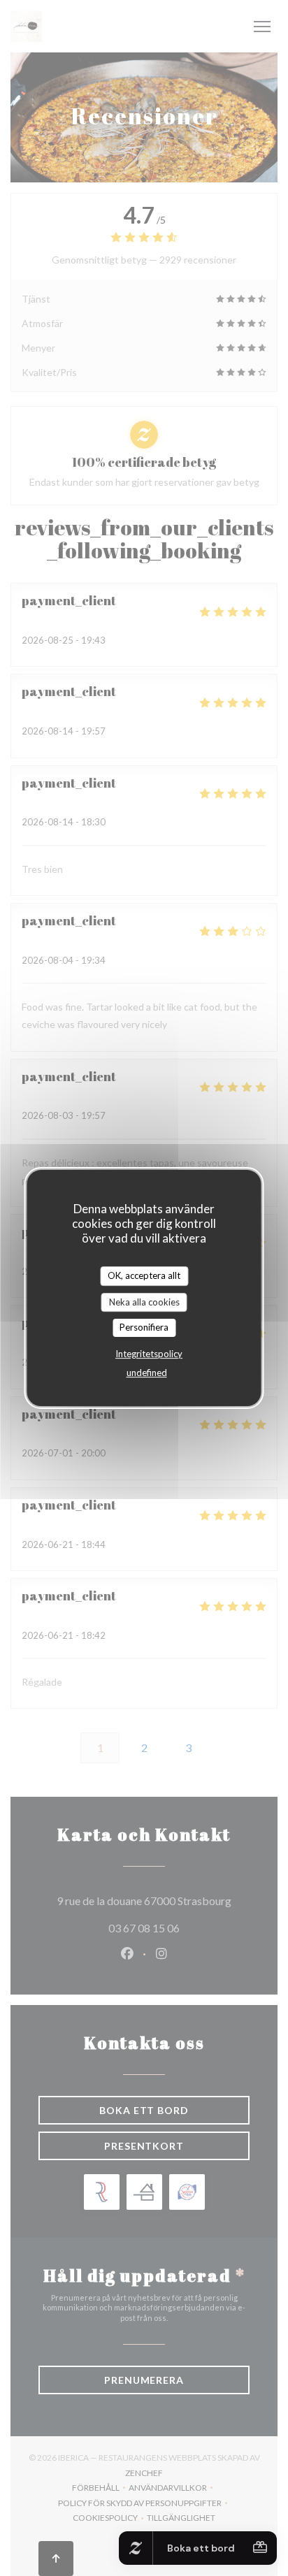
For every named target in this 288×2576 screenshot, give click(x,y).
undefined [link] (147, 1373)
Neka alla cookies (144, 1302)
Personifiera (144, 1327)
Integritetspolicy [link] (149, 1354)
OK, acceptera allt (144, 1275)
